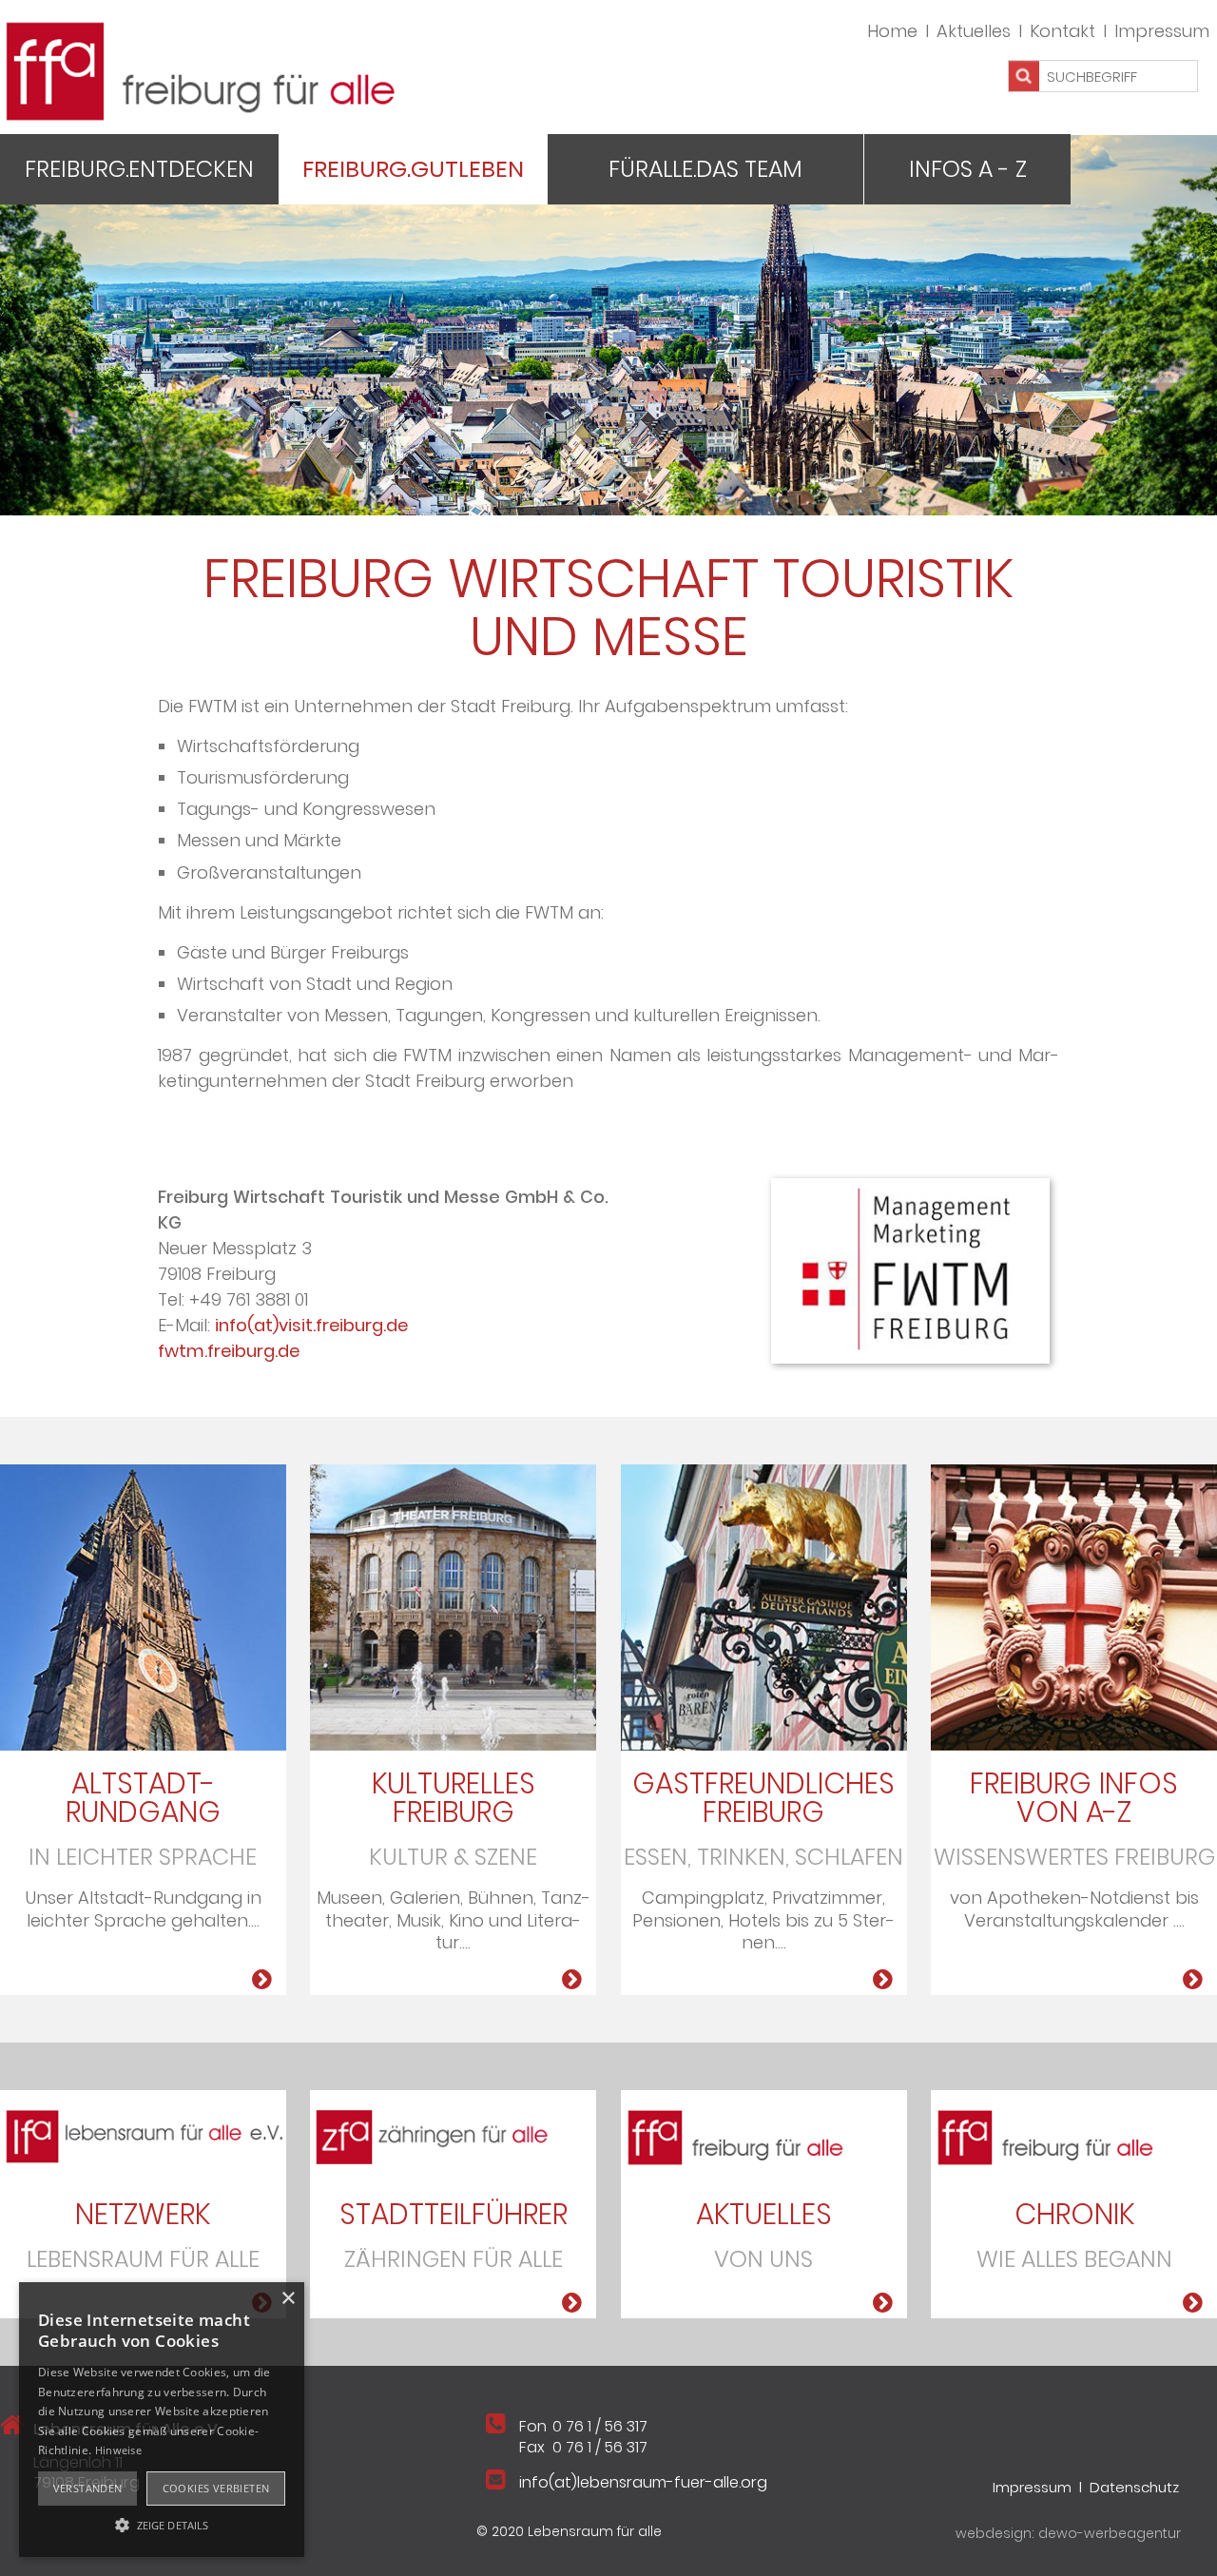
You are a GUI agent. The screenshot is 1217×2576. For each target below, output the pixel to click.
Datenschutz (1134, 2487)
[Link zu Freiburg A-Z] (1193, 1980)
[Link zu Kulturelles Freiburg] (453, 1607)
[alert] (162, 2420)
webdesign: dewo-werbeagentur (1068, 2533)
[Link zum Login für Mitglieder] (1074, 1607)
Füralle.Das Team (705, 169)
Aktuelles (974, 31)
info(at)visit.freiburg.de (311, 1325)
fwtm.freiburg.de (229, 1351)
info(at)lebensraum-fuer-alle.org (643, 2482)
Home (892, 31)
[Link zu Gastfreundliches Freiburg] (764, 1607)
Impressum (1162, 31)
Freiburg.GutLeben (413, 169)
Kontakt (1062, 31)
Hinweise (118, 2450)
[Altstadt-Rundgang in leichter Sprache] (143, 1607)
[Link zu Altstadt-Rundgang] (262, 1980)
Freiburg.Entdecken (139, 169)
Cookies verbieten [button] (216, 2488)
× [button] (288, 2299)
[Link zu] (143, 2134)
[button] (162, 2524)
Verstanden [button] (88, 2488)
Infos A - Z (968, 169)
